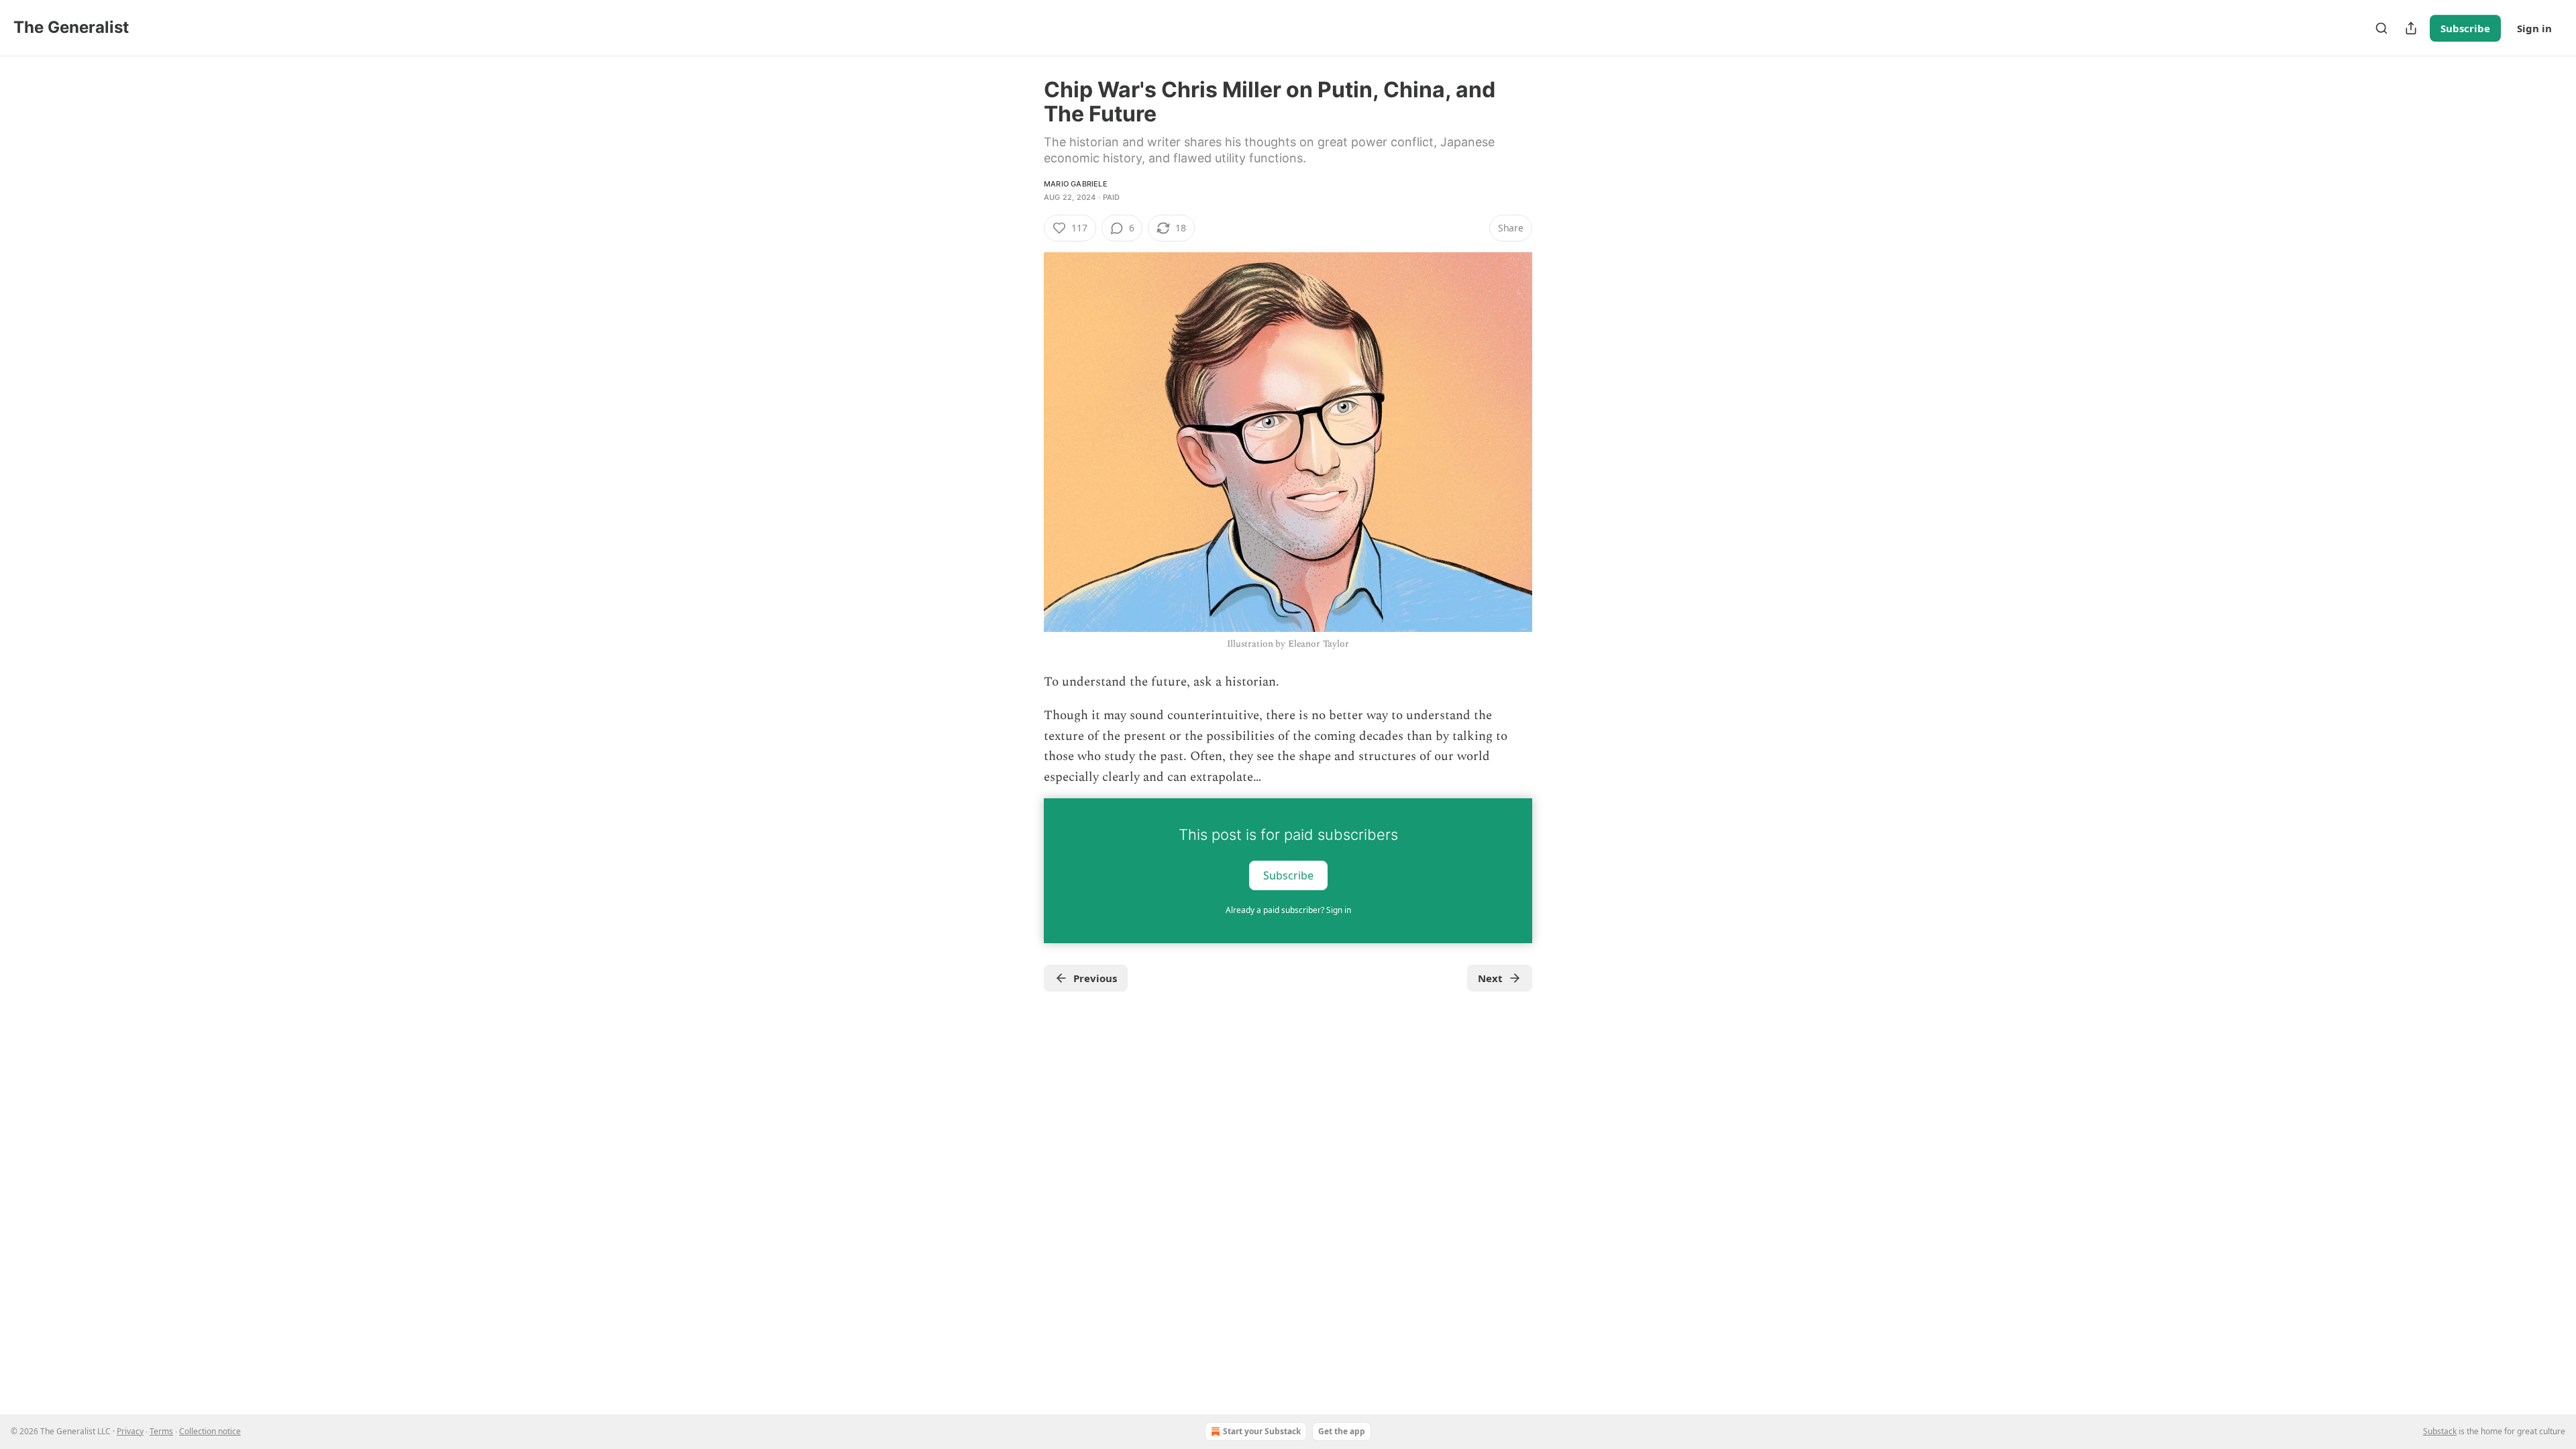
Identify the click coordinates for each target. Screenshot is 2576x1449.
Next (1490, 978)
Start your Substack (1262, 1431)
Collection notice (210, 1431)
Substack (2440, 1431)
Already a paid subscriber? (1288, 910)
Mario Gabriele (1076, 184)
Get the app (1342, 1431)
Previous (1095, 978)
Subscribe (2465, 28)
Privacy (130, 1431)
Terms (161, 1431)
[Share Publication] (2411, 28)
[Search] (2381, 28)
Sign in (2534, 28)
